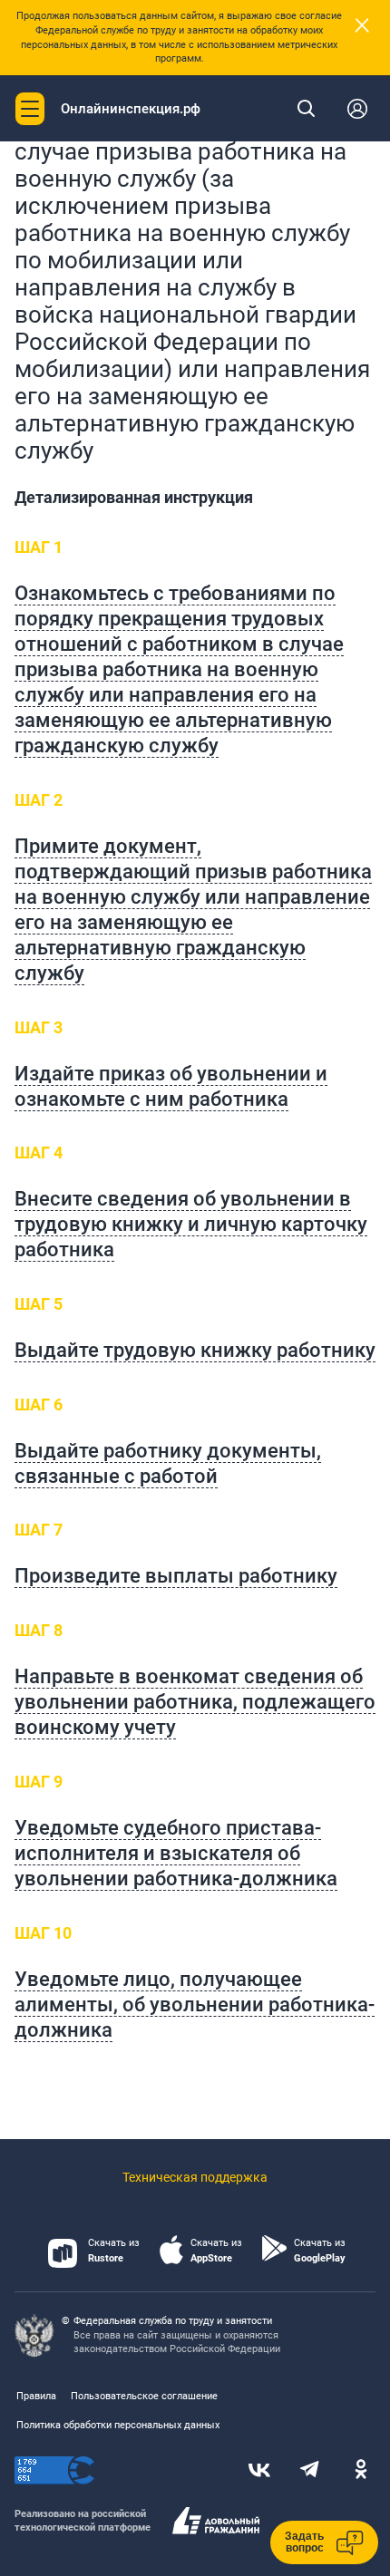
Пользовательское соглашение (144, 2396)
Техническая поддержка (195, 2177)
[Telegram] (310, 2471)
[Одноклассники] (361, 2471)
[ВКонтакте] (259, 2471)
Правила (36, 2396)
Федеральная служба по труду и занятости (173, 2321)
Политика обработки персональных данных (118, 2425)
